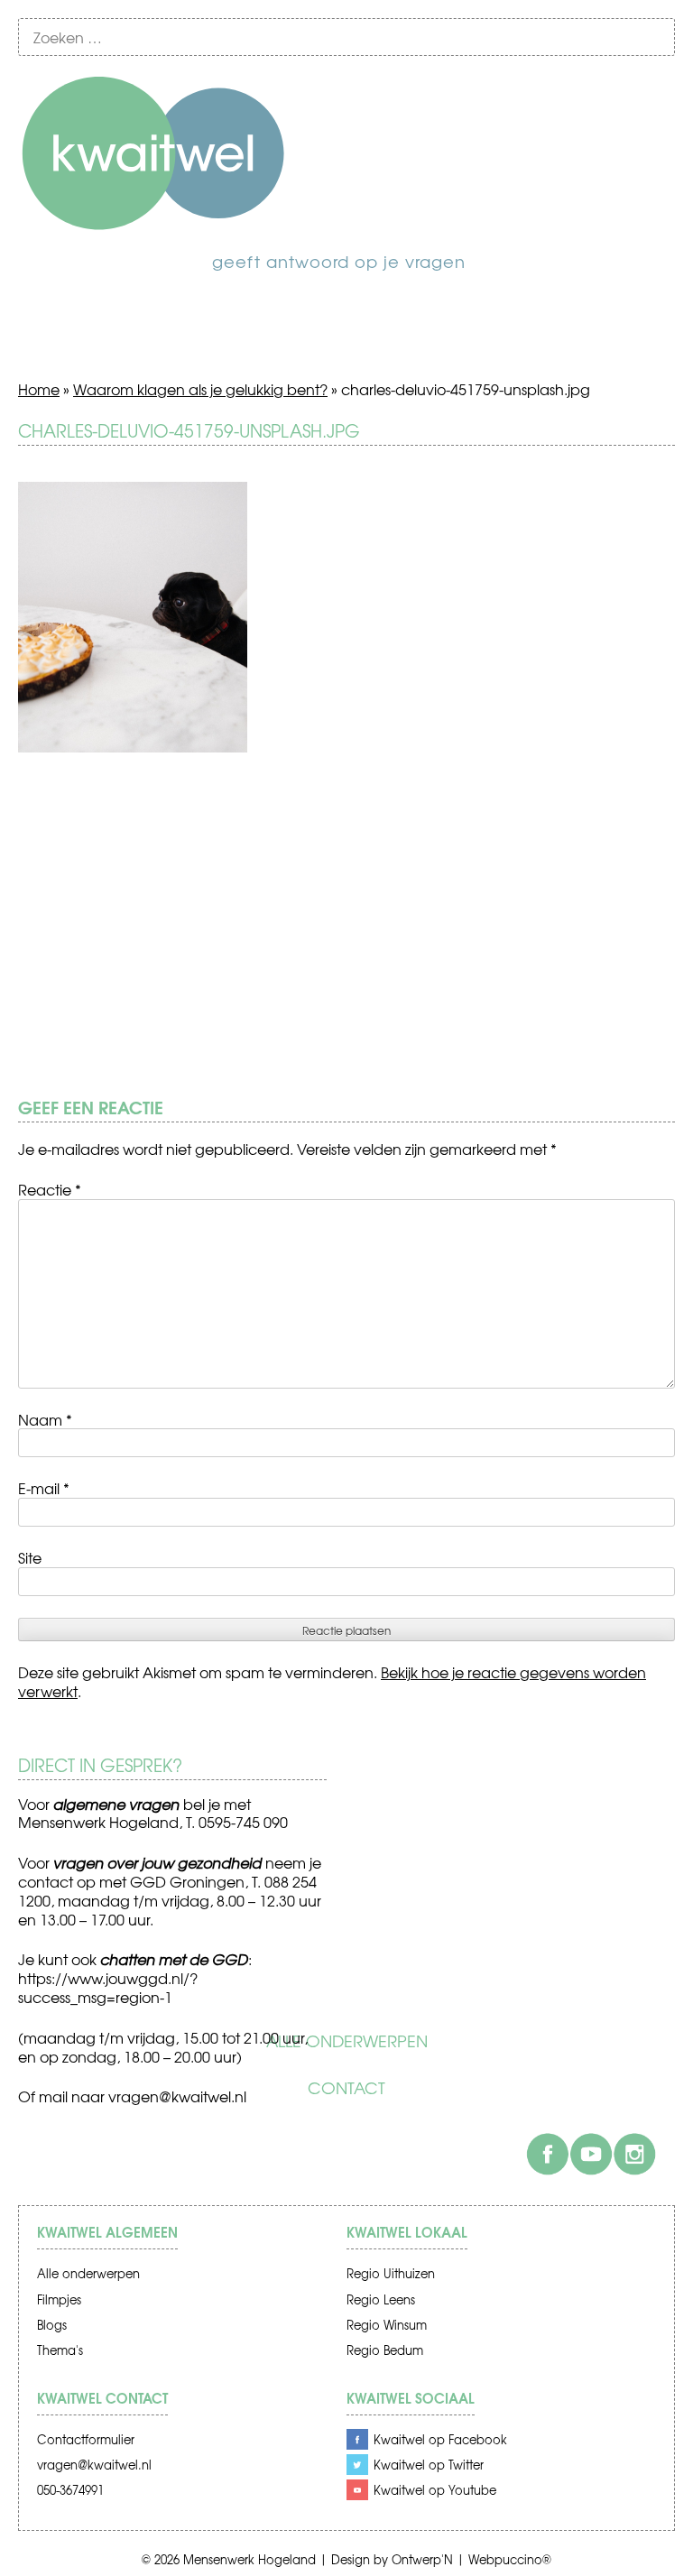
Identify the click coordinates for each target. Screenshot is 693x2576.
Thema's (60, 2350)
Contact (346, 2088)
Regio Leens (381, 2299)
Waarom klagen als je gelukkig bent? (200, 389)
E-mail (44, 1488)
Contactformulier (86, 2439)
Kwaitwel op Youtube (435, 2490)
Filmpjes (59, 2299)
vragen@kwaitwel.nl (177, 2096)
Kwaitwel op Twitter (429, 2465)
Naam (45, 1419)
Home (39, 389)
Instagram (634, 2154)
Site (30, 1557)
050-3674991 (70, 2490)
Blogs (52, 2325)
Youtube (591, 2154)
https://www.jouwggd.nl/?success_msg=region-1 (108, 1987)
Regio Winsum (387, 2325)
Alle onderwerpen (347, 2041)
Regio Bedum (385, 2350)
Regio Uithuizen (391, 2273)
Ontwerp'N (422, 2559)
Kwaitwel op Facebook (440, 2439)
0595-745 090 (243, 1822)
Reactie (50, 1189)
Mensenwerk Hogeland (249, 2559)
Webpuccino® (510, 2559)
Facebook (548, 2154)
